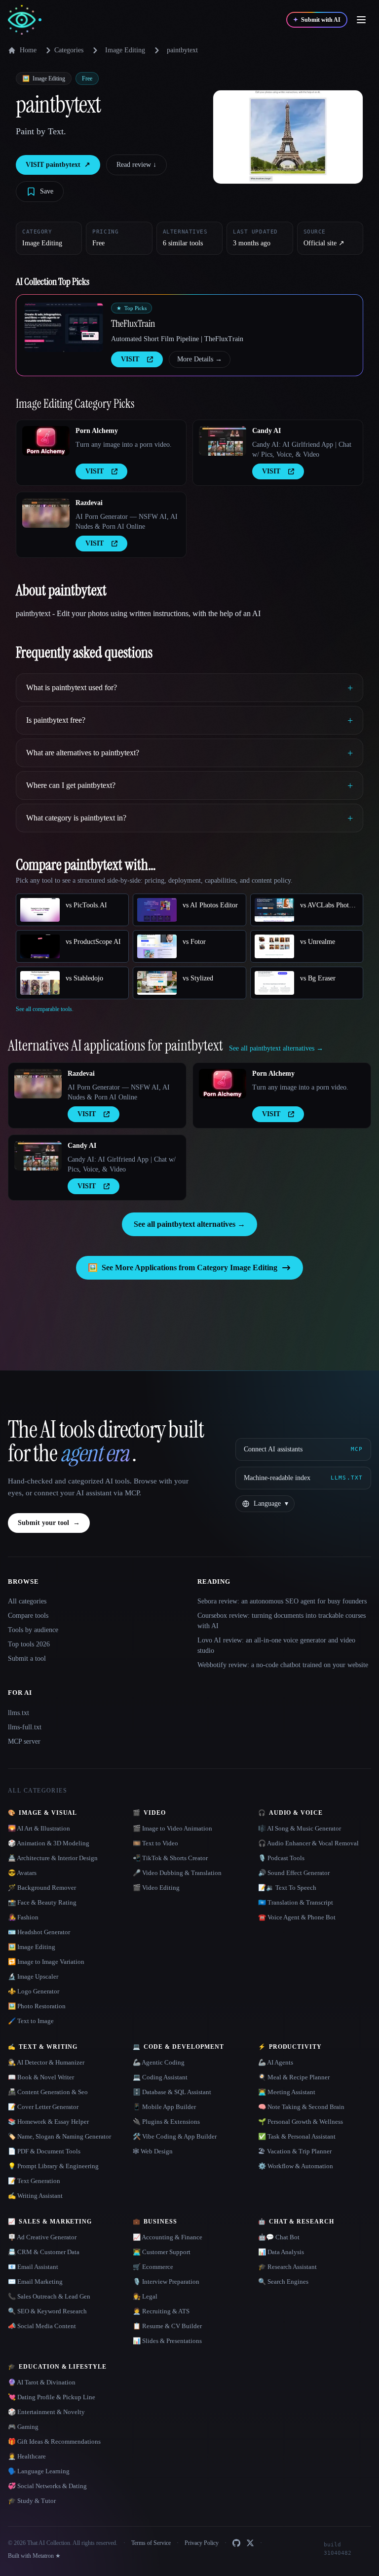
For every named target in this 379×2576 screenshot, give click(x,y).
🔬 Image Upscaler (33, 1976)
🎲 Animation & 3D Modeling (49, 1843)
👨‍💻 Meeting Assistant (287, 2092)
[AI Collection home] (25, 20)
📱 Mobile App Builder (164, 2107)
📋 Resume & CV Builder (167, 2326)
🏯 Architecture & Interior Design (53, 1858)
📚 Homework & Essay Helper (48, 2122)
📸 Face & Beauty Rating (42, 1902)
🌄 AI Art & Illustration (39, 1828)
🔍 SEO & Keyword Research (47, 2311)
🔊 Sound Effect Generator (294, 1873)
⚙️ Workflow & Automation (296, 2166)
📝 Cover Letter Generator (43, 2107)
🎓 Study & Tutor (32, 2501)
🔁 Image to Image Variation (46, 1962)
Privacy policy (180, 2552)
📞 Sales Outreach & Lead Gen (49, 2296)
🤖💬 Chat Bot (279, 2237)
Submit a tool (27, 1659)
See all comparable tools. (45, 1009)
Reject (305, 2546)
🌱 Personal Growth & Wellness (301, 2122)
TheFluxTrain (133, 323)
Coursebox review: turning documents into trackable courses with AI (282, 1621)
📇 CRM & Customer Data (44, 2252)
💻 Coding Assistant (160, 2077)
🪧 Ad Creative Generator (42, 2237)
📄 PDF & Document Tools (44, 2151)
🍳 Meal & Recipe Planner (294, 2077)
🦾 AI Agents (276, 2062)
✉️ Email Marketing (35, 2282)
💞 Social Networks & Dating (47, 2486)
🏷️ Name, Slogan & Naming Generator (59, 2136)
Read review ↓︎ (136, 165)
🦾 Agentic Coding (159, 2062)
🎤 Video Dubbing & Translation (177, 1873)
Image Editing (125, 50)
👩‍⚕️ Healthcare (27, 2456)
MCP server (24, 1741)
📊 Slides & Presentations (167, 2341)
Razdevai (89, 503)
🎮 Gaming (23, 2427)
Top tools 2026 (29, 1644)
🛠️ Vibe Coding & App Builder (175, 2136)
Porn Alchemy (97, 431)
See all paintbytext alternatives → (189, 1224)
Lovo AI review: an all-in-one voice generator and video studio (276, 1645)
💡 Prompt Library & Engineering (53, 2166)
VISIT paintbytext (58, 165)
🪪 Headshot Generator (39, 1932)
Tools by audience (33, 1630)
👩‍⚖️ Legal (145, 2296)
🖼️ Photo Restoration (37, 2006)
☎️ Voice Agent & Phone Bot (297, 1917)
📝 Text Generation (34, 2181)
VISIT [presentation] (130, 359)
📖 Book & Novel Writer (41, 2077)
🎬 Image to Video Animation (172, 1828)
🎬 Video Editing (156, 1888)
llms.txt (19, 1713)
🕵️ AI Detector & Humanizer (46, 2062)
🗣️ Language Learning (39, 2471)
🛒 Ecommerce (153, 2267)
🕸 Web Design (153, 2151)
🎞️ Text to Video (155, 1843)
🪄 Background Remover (42, 1888)
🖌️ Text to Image (31, 2021)
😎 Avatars (22, 1873)
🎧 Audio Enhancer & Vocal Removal (308, 1843)
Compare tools (28, 1616)
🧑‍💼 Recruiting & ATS (161, 2311)
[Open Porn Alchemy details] (46, 441)
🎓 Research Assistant (287, 2267)
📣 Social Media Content (42, 2326)
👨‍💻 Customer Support (162, 2252)
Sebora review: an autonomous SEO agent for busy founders (282, 1601)
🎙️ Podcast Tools (281, 1858)
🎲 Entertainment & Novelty (46, 2412)
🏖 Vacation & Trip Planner (295, 2151)
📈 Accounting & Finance (168, 2237)
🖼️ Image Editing (32, 1947)
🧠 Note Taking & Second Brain (301, 2107)
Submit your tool (49, 1523)
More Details (200, 359)
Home (28, 50)
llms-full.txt (25, 1727)
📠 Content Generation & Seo (48, 2092)
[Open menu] (361, 20)
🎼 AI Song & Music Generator (300, 1828)
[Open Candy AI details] (223, 441)
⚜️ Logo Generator (34, 1991)
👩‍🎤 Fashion (23, 1917)
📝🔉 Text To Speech (287, 1888)
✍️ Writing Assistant (35, 2196)
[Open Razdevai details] (46, 513)
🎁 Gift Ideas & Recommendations (54, 2441)
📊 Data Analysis (281, 2252)
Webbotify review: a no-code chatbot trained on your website (283, 1665)
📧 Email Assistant (33, 2267)
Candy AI (266, 431)
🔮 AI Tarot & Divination (42, 2382)
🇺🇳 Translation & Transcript (296, 1902)
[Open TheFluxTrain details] (64, 327)
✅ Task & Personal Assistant (297, 2136)
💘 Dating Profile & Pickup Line (52, 2397)
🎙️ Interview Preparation (166, 2282)
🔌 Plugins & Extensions (166, 2122)
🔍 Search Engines (283, 2282)
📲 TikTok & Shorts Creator (170, 1858)
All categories (27, 1601)
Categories (69, 50)
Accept (343, 2546)
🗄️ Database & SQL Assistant (172, 2092)
